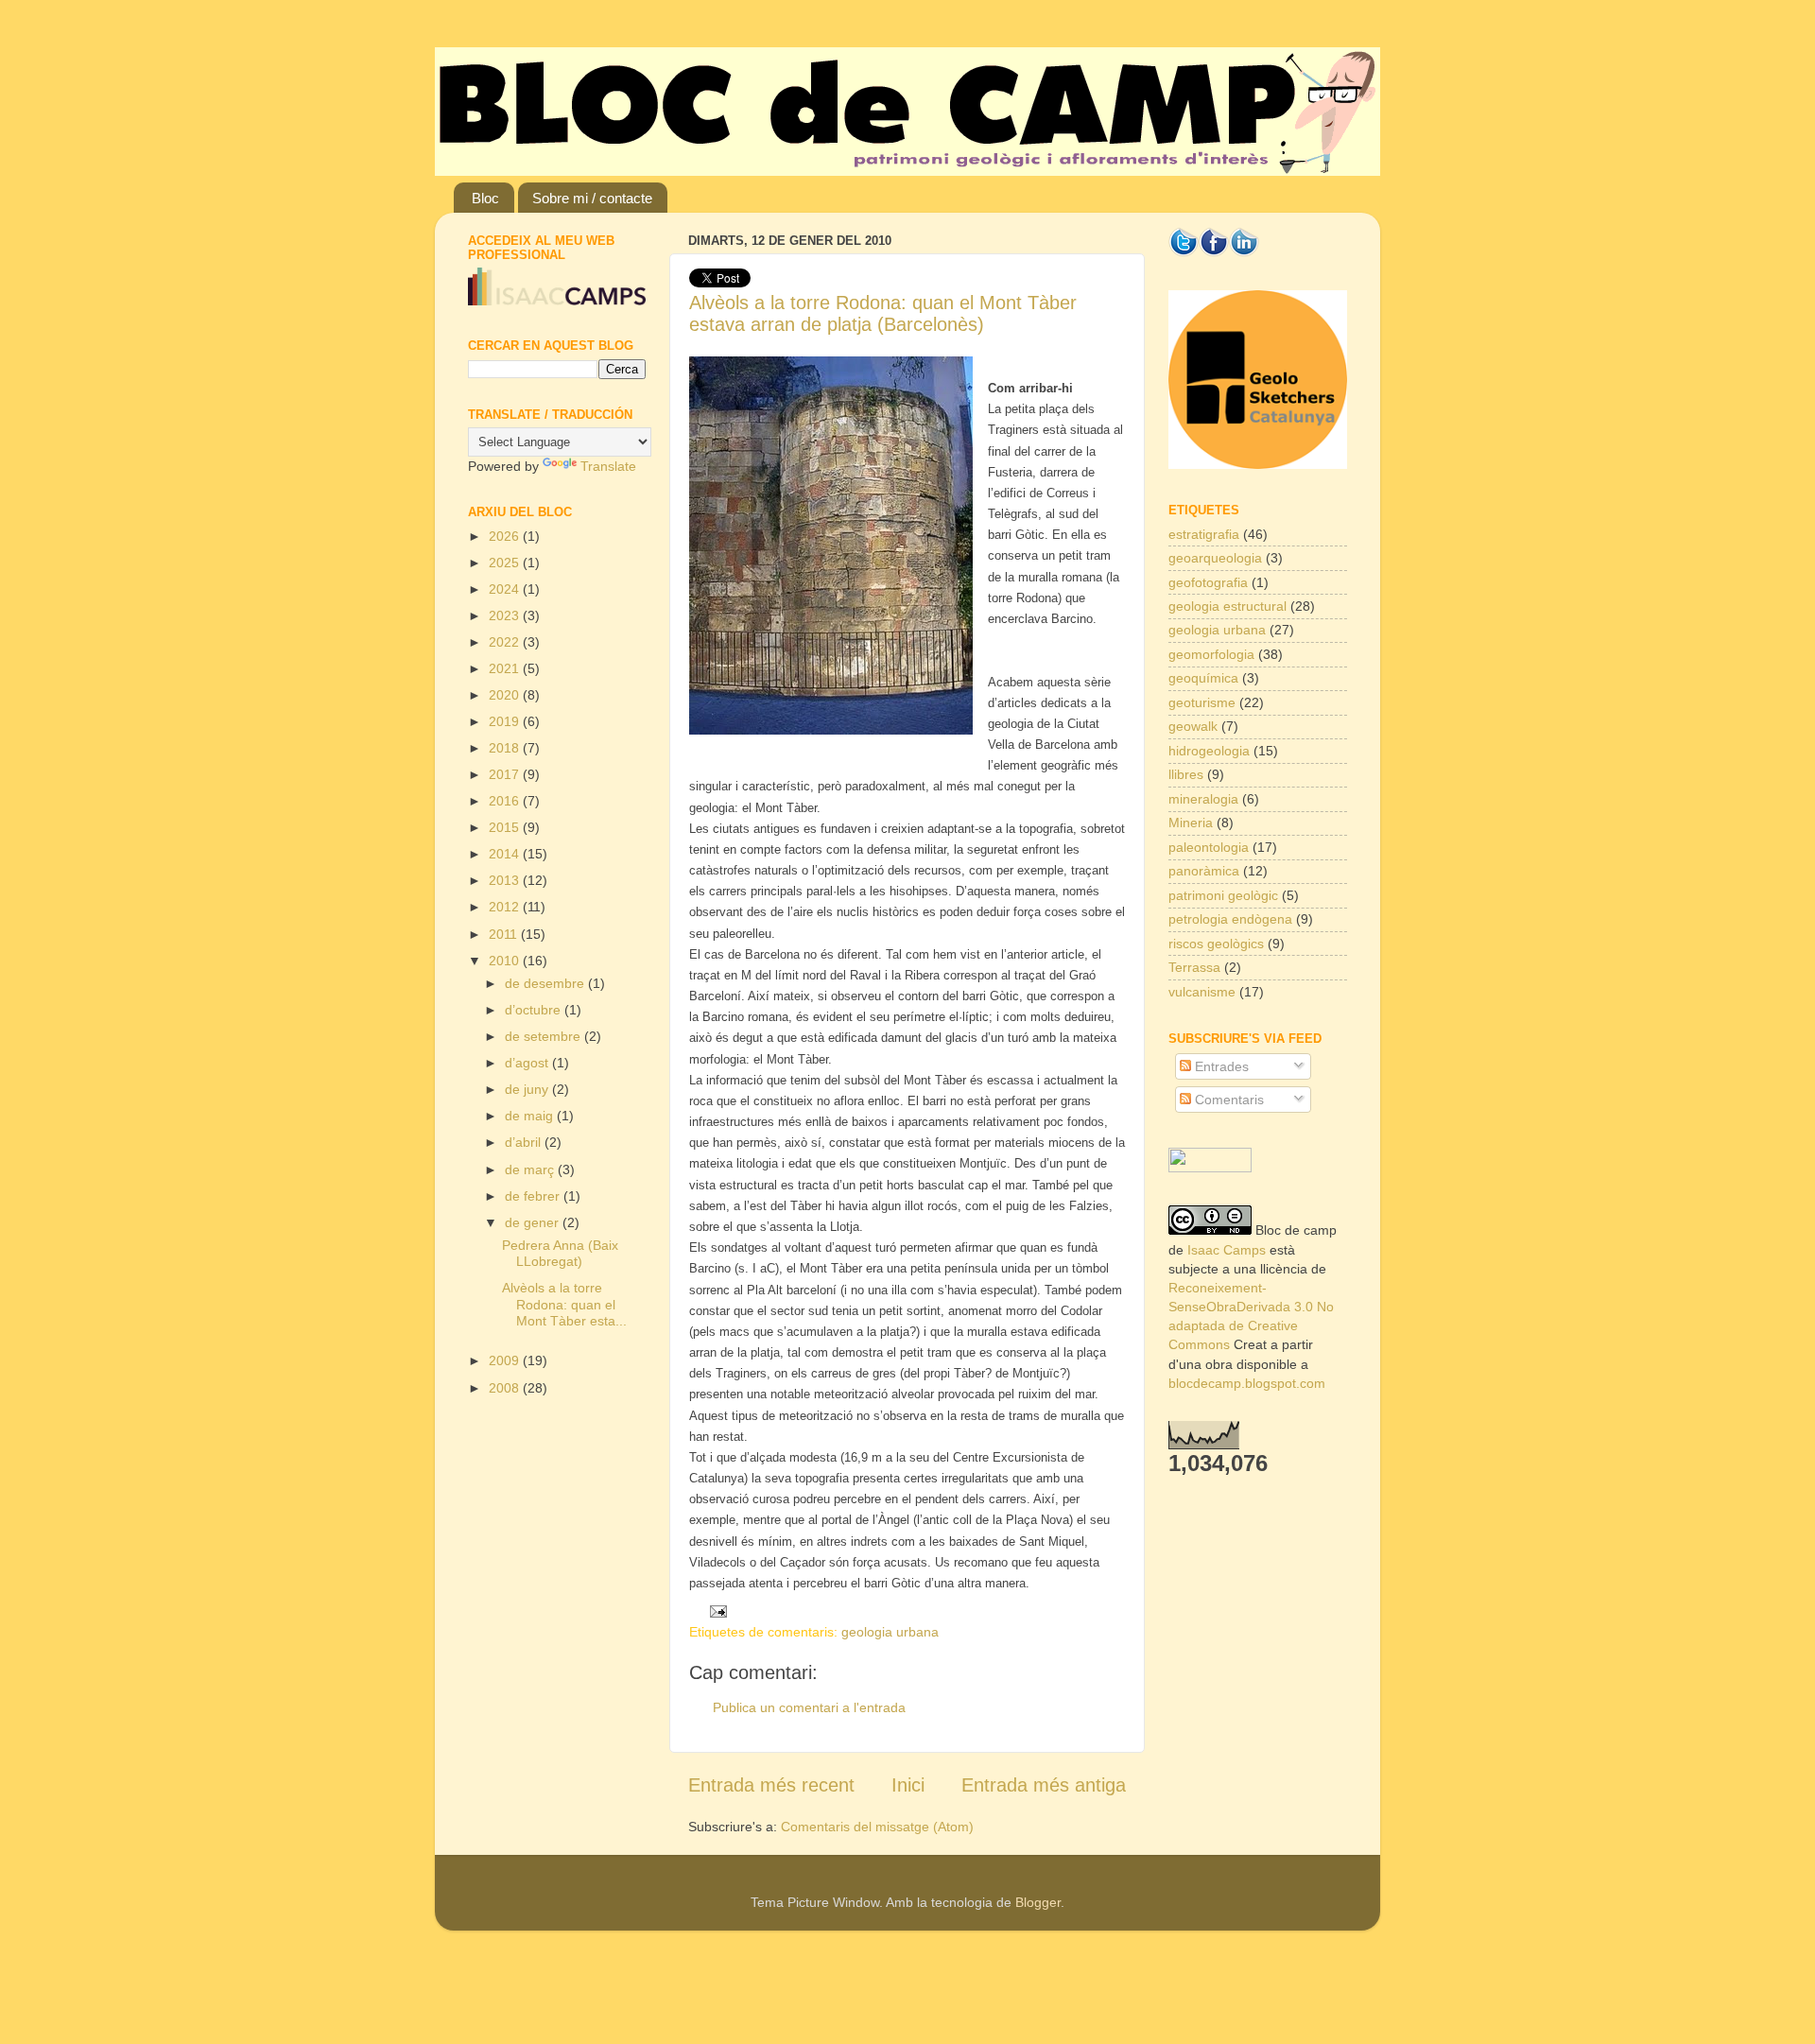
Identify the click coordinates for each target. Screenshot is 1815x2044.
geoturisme (1202, 702)
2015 (506, 827)
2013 (506, 880)
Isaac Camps (1227, 1250)
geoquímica (1203, 678)
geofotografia (1208, 582)
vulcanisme (1202, 992)
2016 (506, 801)
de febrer (534, 1196)
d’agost (528, 1063)
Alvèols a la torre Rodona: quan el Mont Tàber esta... (564, 1304)
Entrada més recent (771, 1785)
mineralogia (1203, 799)
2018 (506, 748)
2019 (506, 721)
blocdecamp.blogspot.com (1247, 1383)
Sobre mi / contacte (592, 198)
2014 (506, 854)
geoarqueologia (1215, 558)
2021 (506, 668)
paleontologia (1209, 847)
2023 (506, 615)
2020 (506, 695)
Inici (908, 1785)
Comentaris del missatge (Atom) (877, 1827)
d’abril (525, 1142)
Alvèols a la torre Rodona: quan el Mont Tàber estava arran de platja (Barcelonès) (883, 313)
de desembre (546, 983)
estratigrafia (1204, 534)
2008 (506, 1388)
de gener (534, 1222)
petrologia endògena (1230, 919)
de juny (528, 1089)
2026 (506, 536)
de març (531, 1169)
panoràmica (1204, 871)
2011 (505, 934)
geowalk (1193, 726)
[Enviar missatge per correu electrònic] (714, 1610)
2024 (506, 589)
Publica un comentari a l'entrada (809, 1707)
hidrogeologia (1209, 751)
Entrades (1220, 1066)
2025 (506, 563)
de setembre (544, 1036)
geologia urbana (890, 1632)
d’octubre (535, 1010)
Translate (608, 466)
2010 (506, 961)
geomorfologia (1211, 654)
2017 (506, 774)
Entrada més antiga (1044, 1785)
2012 (506, 907)
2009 (506, 1360)
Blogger (1038, 1902)
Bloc (485, 198)
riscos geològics (1216, 944)
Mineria (1191, 823)
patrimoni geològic (1223, 895)
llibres (1186, 774)
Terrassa (1194, 967)
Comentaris (1227, 1100)
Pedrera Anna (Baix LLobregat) (560, 1253)
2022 (506, 642)
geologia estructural (1227, 606)
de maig (531, 1116)
